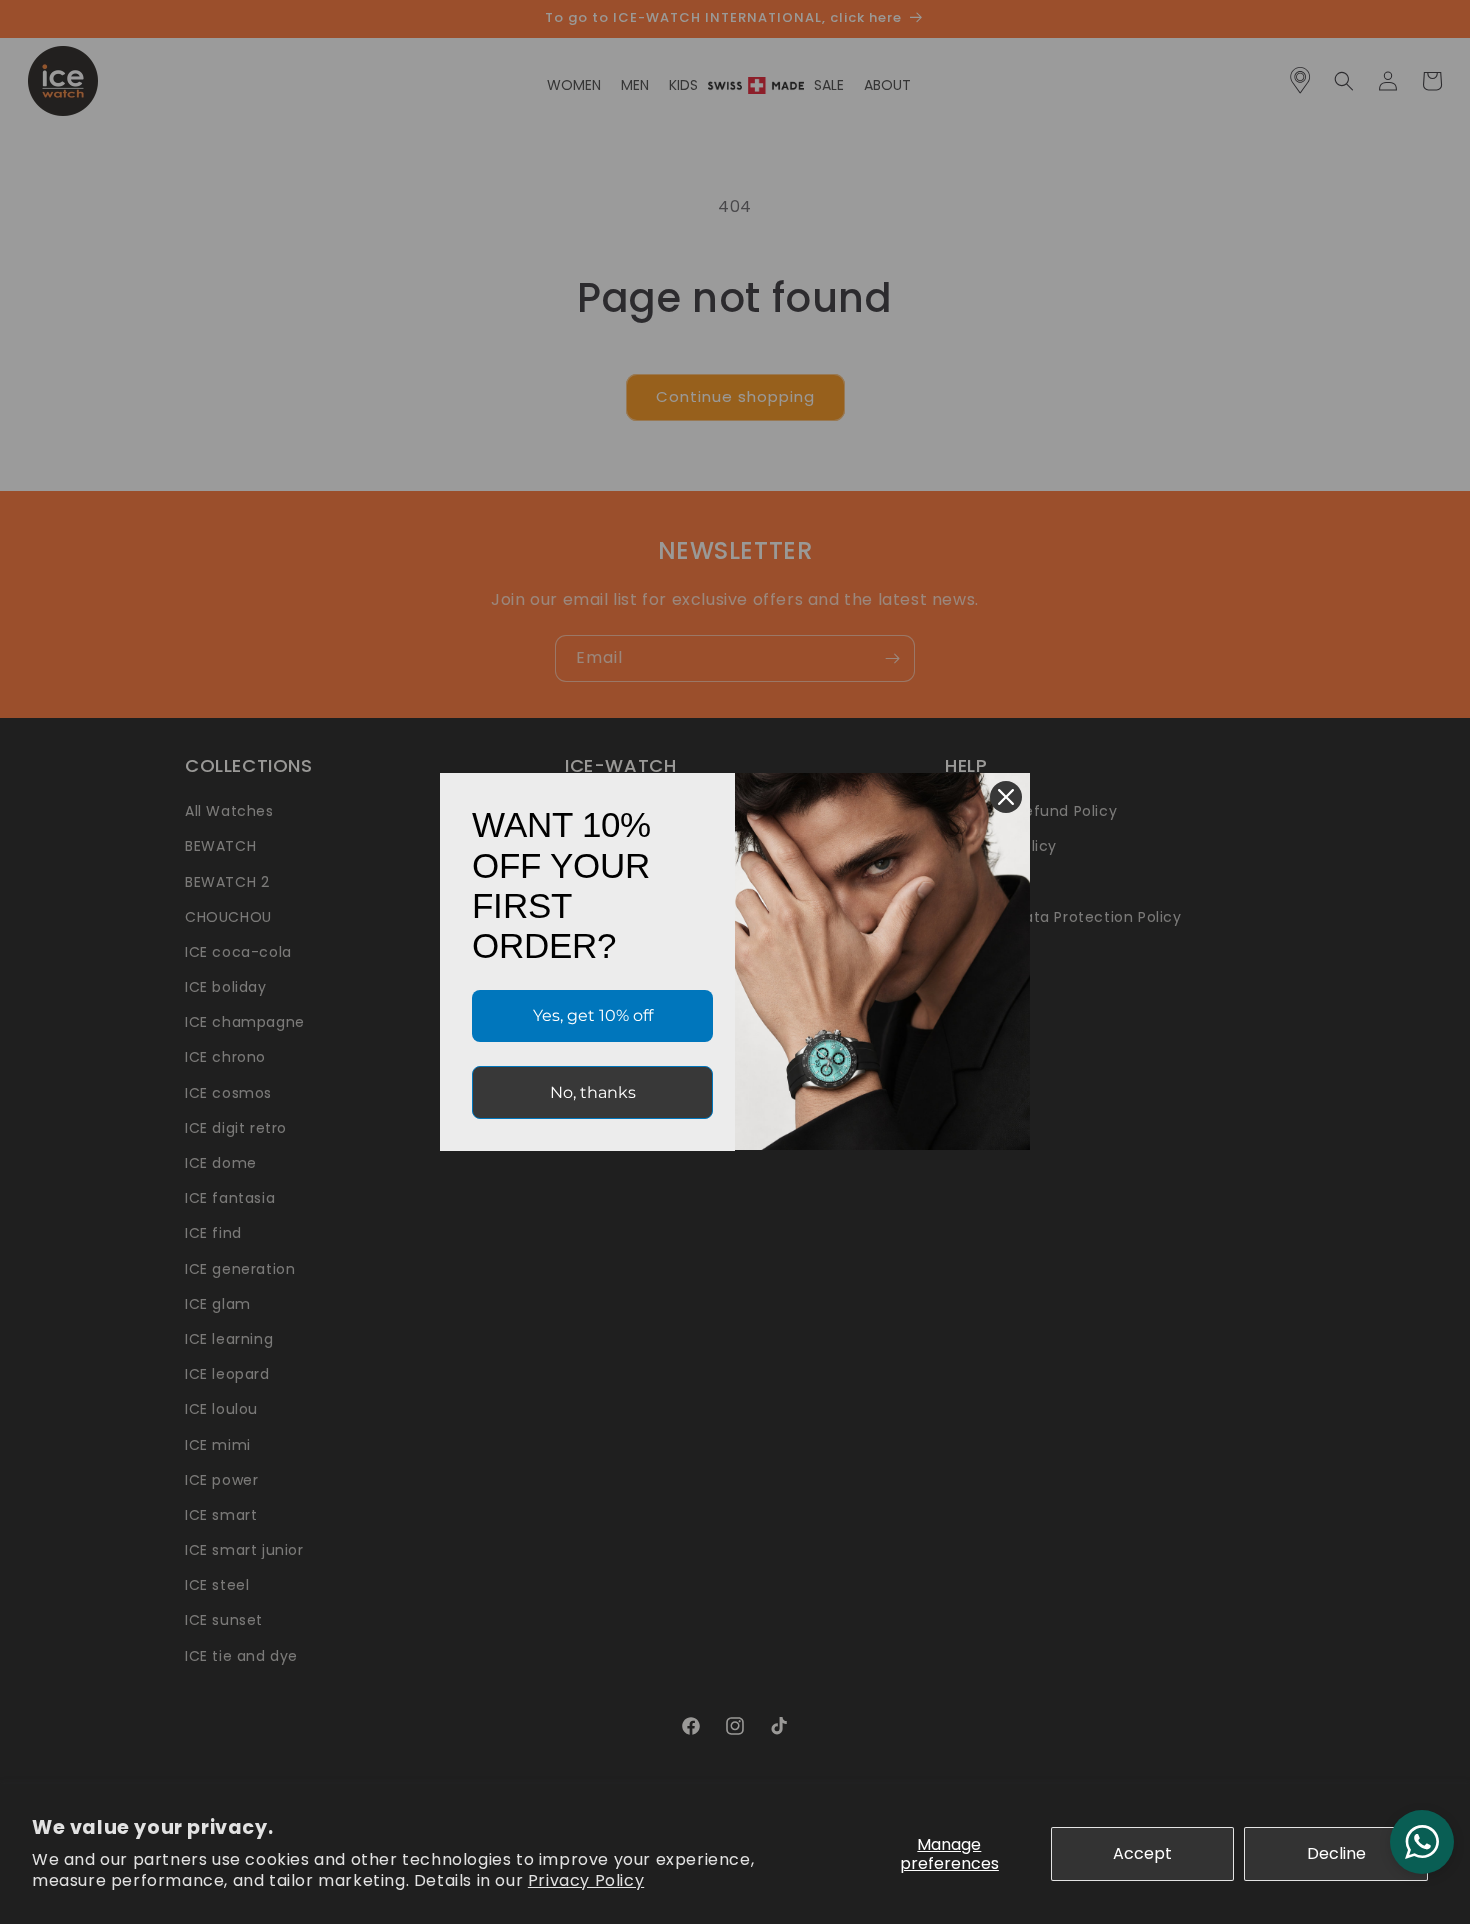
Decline (1336, 1853)
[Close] (1006, 797)
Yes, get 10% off (593, 1015)
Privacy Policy (586, 1880)
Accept (1142, 1853)
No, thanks (593, 1092)
